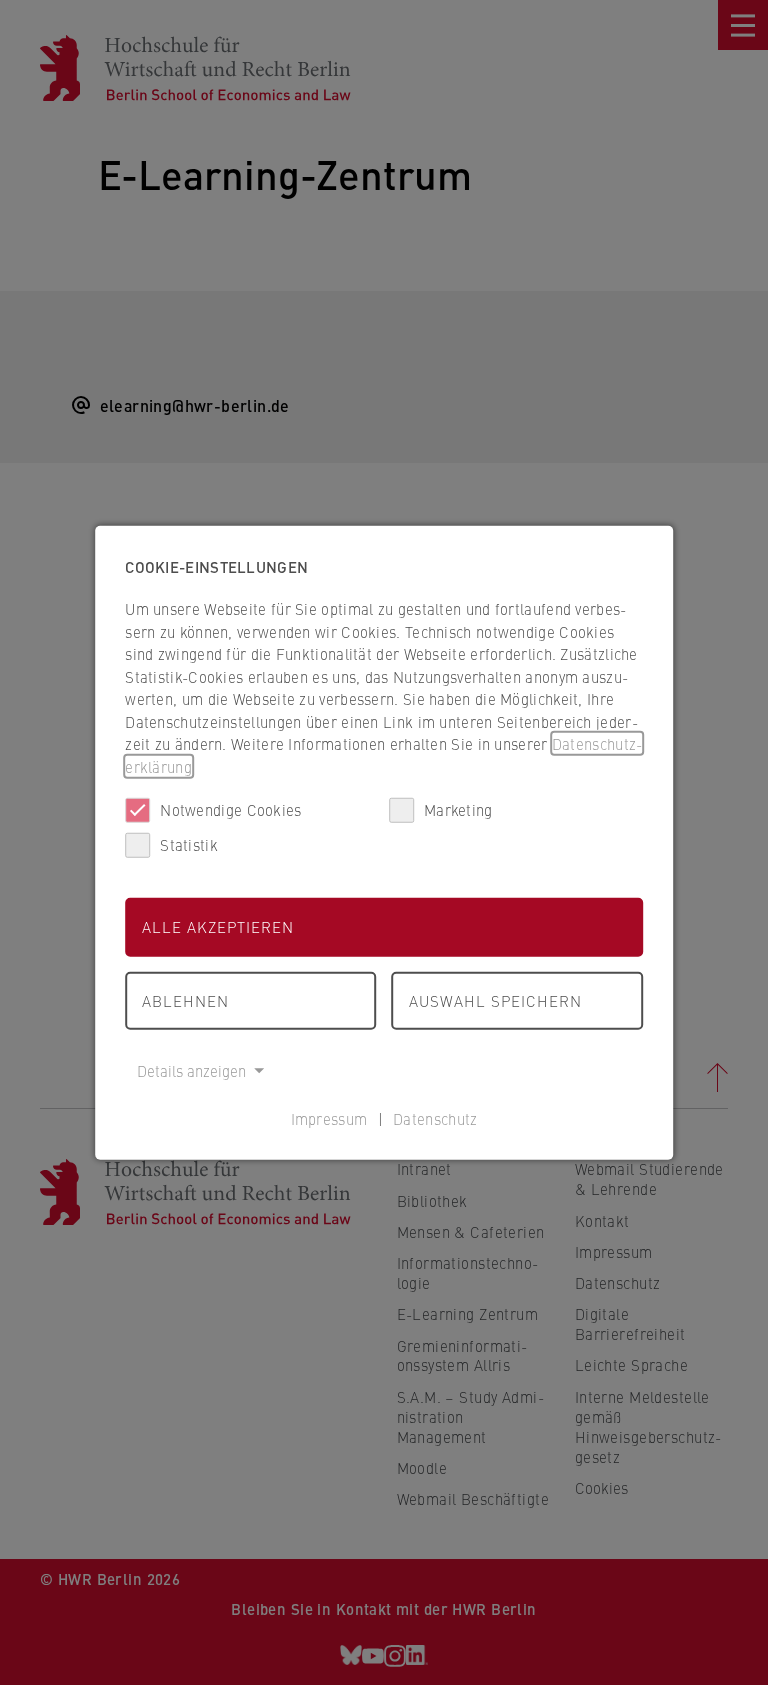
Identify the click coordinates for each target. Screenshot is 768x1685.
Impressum (329, 1117)
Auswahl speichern (495, 999)
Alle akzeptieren (218, 926)
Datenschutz (435, 1117)
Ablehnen (185, 999)
